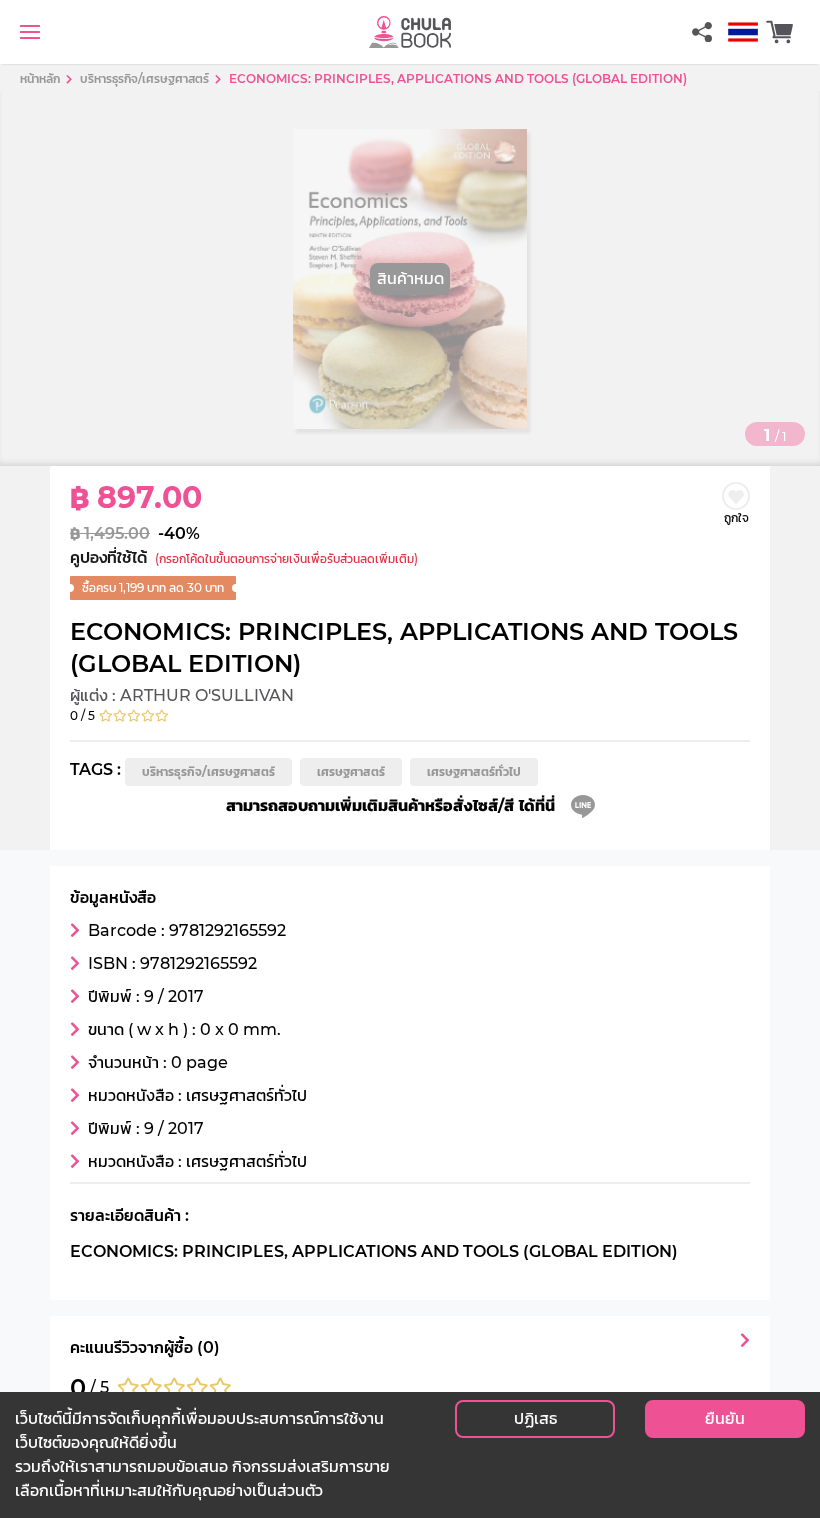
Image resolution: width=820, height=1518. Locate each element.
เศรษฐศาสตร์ (351, 771)
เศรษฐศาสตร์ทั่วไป (474, 771)
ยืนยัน (725, 1418)
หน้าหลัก (40, 78)
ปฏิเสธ (535, 1418)
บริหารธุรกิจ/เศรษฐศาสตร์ (208, 771)
